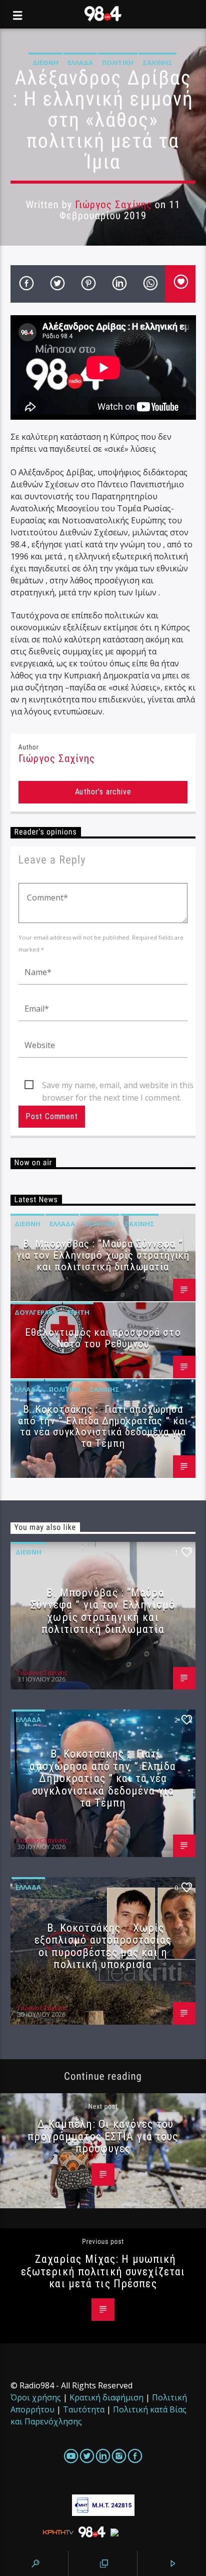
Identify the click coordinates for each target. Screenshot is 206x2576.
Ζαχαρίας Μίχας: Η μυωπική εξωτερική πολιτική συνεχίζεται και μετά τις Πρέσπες (103, 2271)
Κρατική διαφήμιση (106, 2397)
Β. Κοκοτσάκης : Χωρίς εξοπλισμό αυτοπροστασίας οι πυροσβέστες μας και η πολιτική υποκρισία (103, 1946)
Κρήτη (78, 1312)
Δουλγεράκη (36, 1312)
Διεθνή (45, 63)
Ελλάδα (80, 63)
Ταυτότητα (84, 2409)
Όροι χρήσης (36, 2397)
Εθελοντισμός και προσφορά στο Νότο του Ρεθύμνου (103, 1338)
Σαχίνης (157, 63)
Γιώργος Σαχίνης (113, 205)
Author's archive (103, 792)
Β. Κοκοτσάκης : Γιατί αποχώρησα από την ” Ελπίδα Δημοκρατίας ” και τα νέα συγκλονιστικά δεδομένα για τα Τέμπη (103, 1427)
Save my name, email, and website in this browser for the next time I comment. (118, 1086)
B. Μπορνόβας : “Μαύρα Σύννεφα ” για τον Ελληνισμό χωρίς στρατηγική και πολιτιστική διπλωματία (103, 1255)
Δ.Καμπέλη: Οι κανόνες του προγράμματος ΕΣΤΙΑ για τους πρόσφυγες (103, 2136)
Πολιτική (118, 63)
